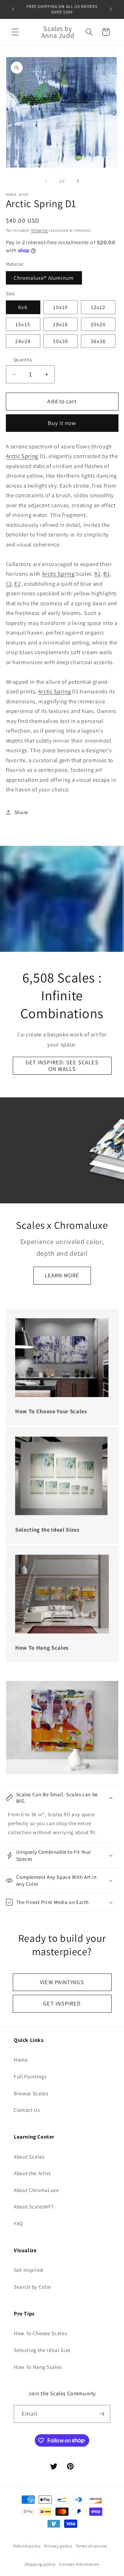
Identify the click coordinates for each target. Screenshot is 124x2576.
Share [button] (21, 812)
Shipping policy (40, 2564)
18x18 (60, 324)
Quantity (23, 359)
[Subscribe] (102, 2414)
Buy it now (62, 423)
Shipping (39, 230)
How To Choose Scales (40, 2333)
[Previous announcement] (13, 9)
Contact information (79, 2564)
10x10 (60, 307)
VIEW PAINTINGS (62, 1982)
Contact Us (27, 2110)
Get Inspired (29, 2270)
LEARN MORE (62, 1275)
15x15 (23, 324)
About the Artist (32, 2173)
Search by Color (33, 2287)
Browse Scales (31, 2093)
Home (21, 2059)
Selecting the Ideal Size (42, 2350)
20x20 (98, 324)
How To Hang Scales (38, 2367)
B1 (106, 574)
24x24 (23, 341)
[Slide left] (46, 181)
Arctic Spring (22, 456)
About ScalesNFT (34, 2206)
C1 (9, 584)
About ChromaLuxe (37, 2190)
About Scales (29, 2157)
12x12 (98, 307)
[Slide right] (78, 181)
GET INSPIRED (62, 2003)
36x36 (98, 341)
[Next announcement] (111, 9)
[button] (15, 32)
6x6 (23, 307)
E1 (17, 584)
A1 (97, 574)
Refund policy (27, 2546)
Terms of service (91, 2546)
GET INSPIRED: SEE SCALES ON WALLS (62, 1066)
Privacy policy (58, 2546)
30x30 (60, 341)
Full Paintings (30, 2076)
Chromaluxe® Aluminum (44, 278)
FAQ (18, 2223)
